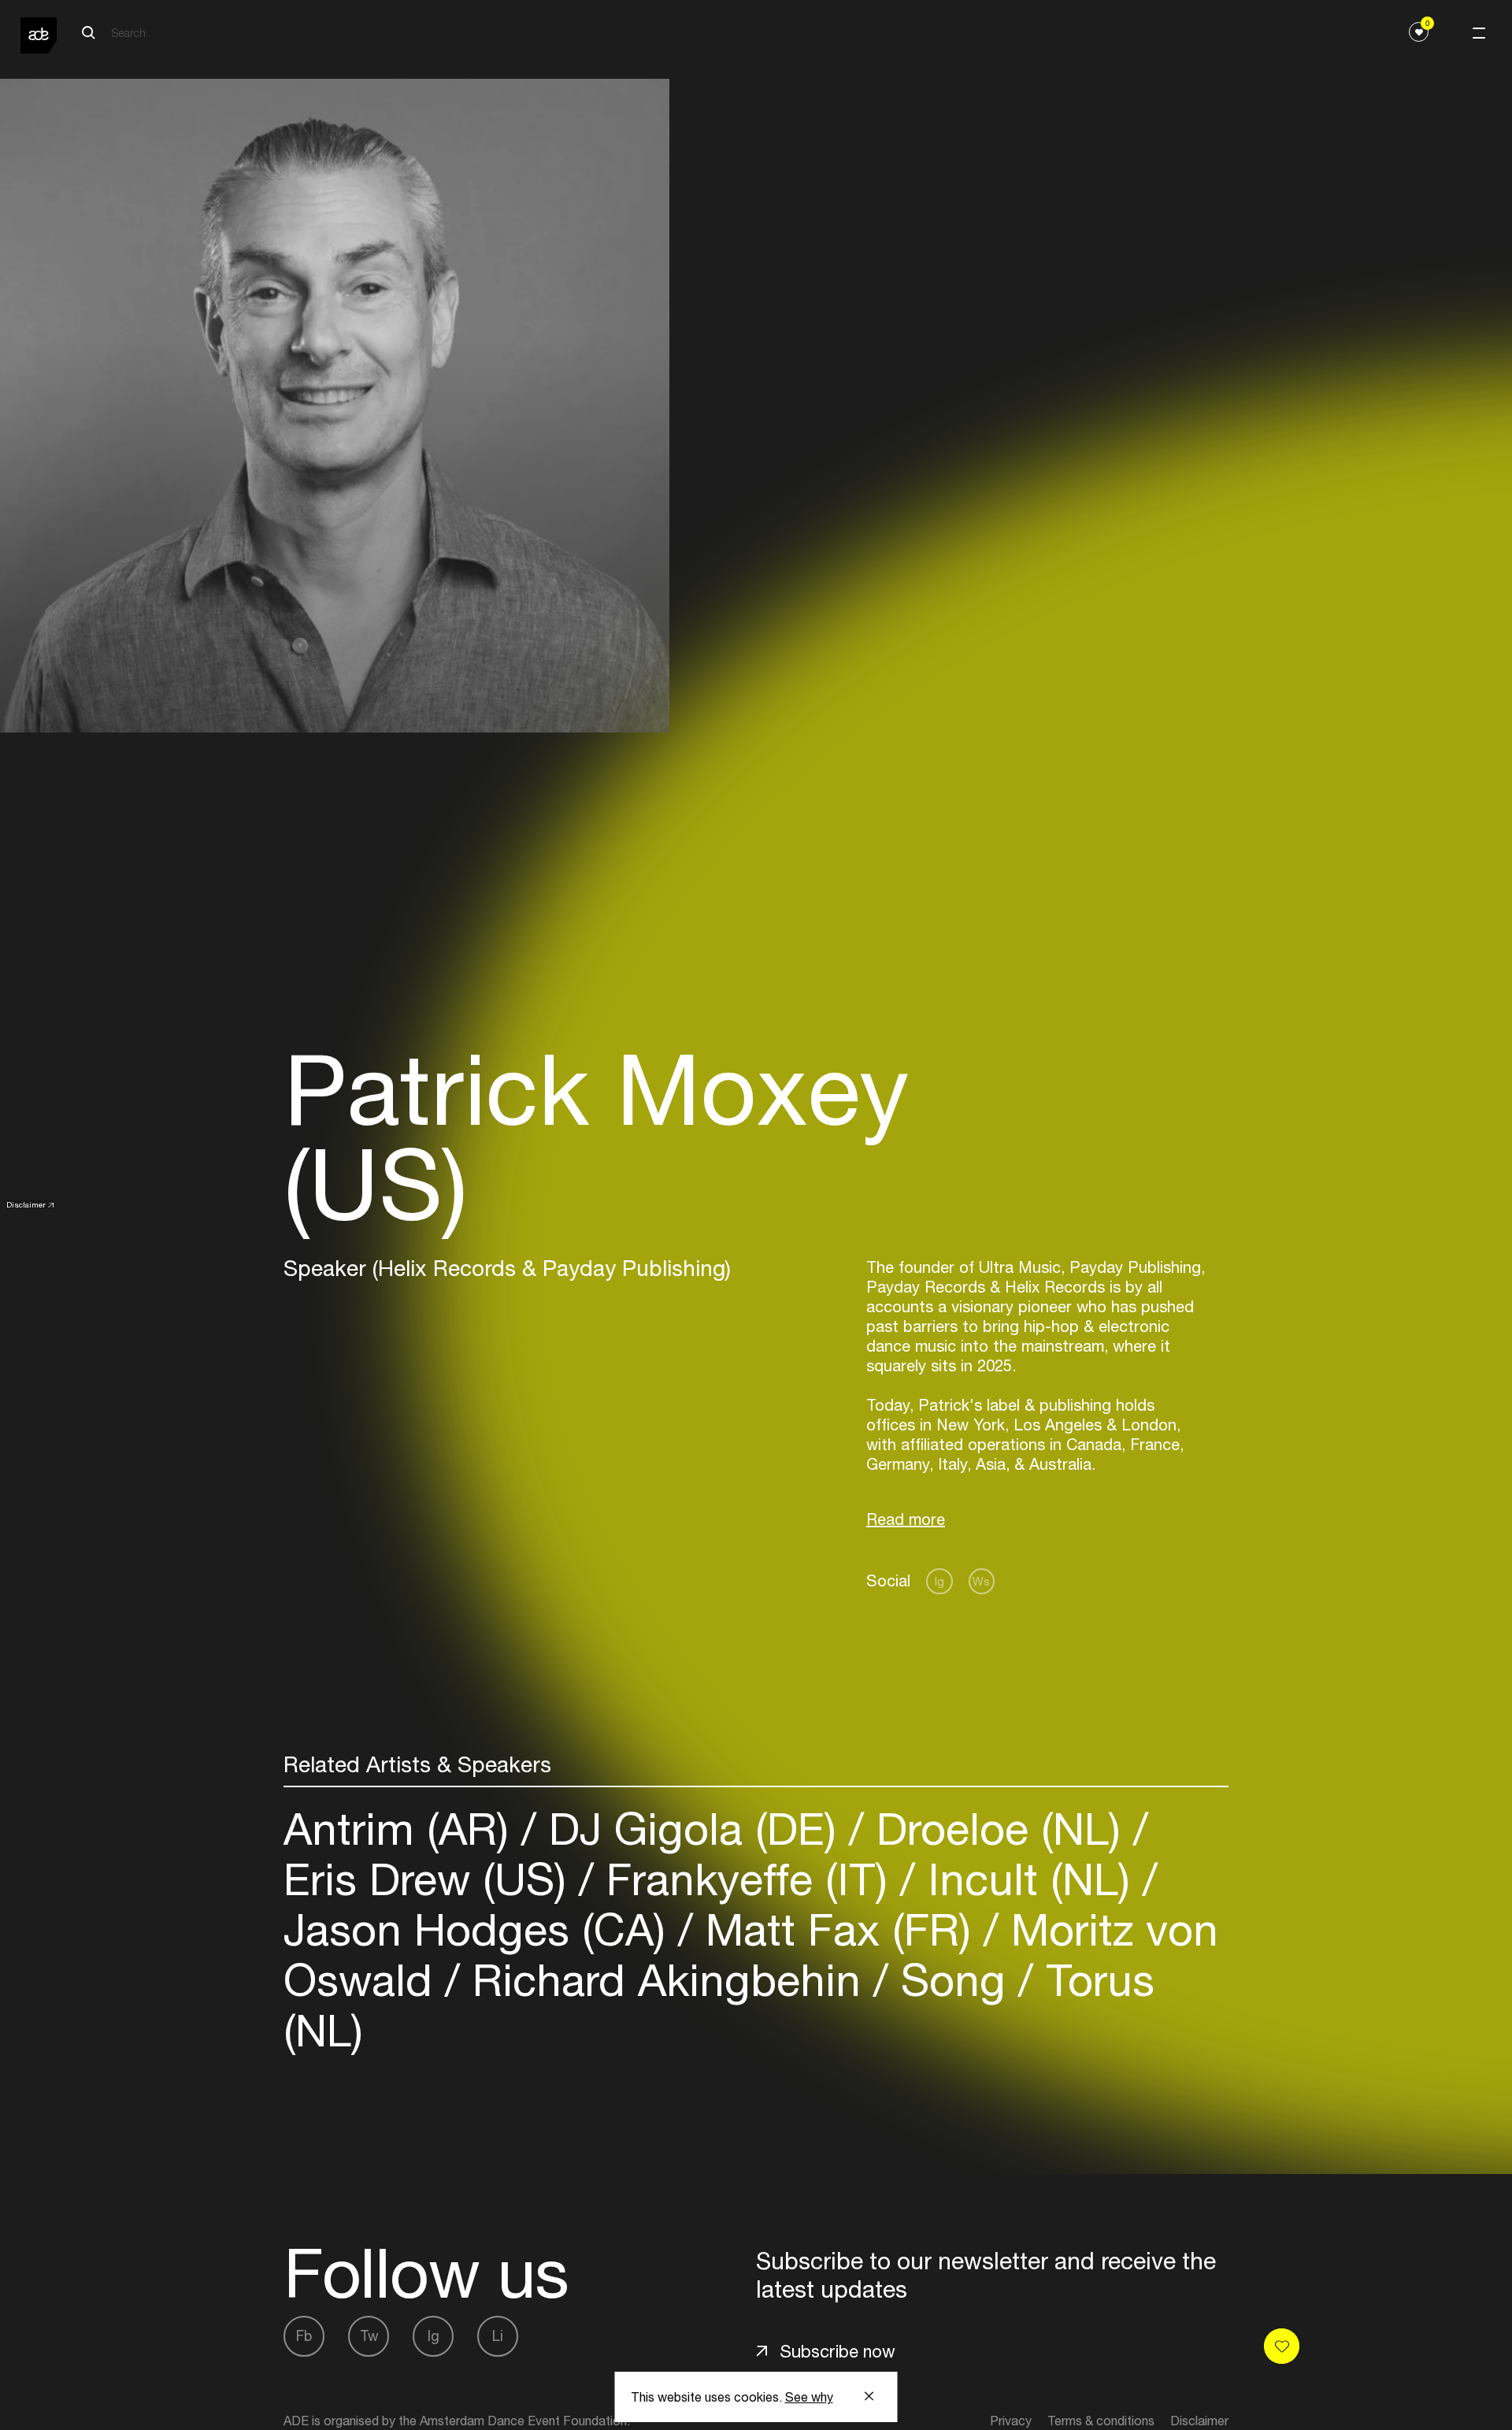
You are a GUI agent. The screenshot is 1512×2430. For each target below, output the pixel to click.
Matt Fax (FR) (838, 1929)
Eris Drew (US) (431, 1879)
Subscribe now (838, 2351)
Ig (939, 1581)
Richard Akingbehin (667, 1980)
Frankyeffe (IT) (747, 1879)
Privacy (1011, 2421)
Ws (981, 1581)
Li (498, 2336)
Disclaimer (26, 1204)
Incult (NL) (1029, 1879)
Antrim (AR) (402, 1829)
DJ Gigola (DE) (693, 1829)
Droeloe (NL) (999, 1829)
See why (809, 2397)
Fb (304, 2336)
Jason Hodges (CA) (481, 1929)
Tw (369, 2336)
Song (953, 1980)
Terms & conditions (1101, 2421)
